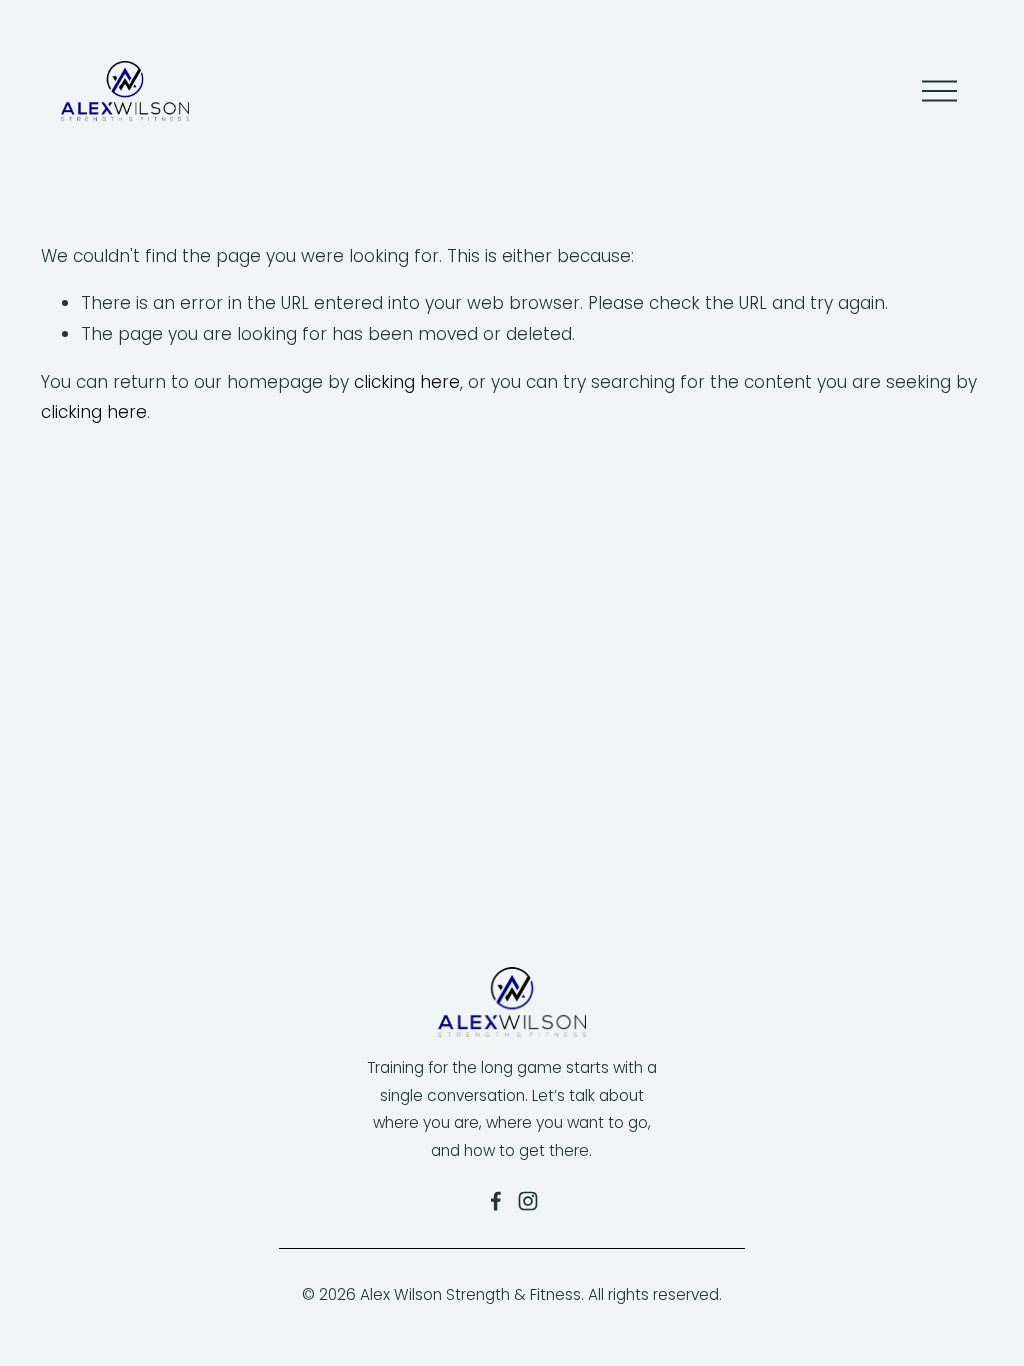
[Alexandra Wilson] (528, 1201)
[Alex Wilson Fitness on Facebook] (496, 1201)
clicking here (407, 382)
